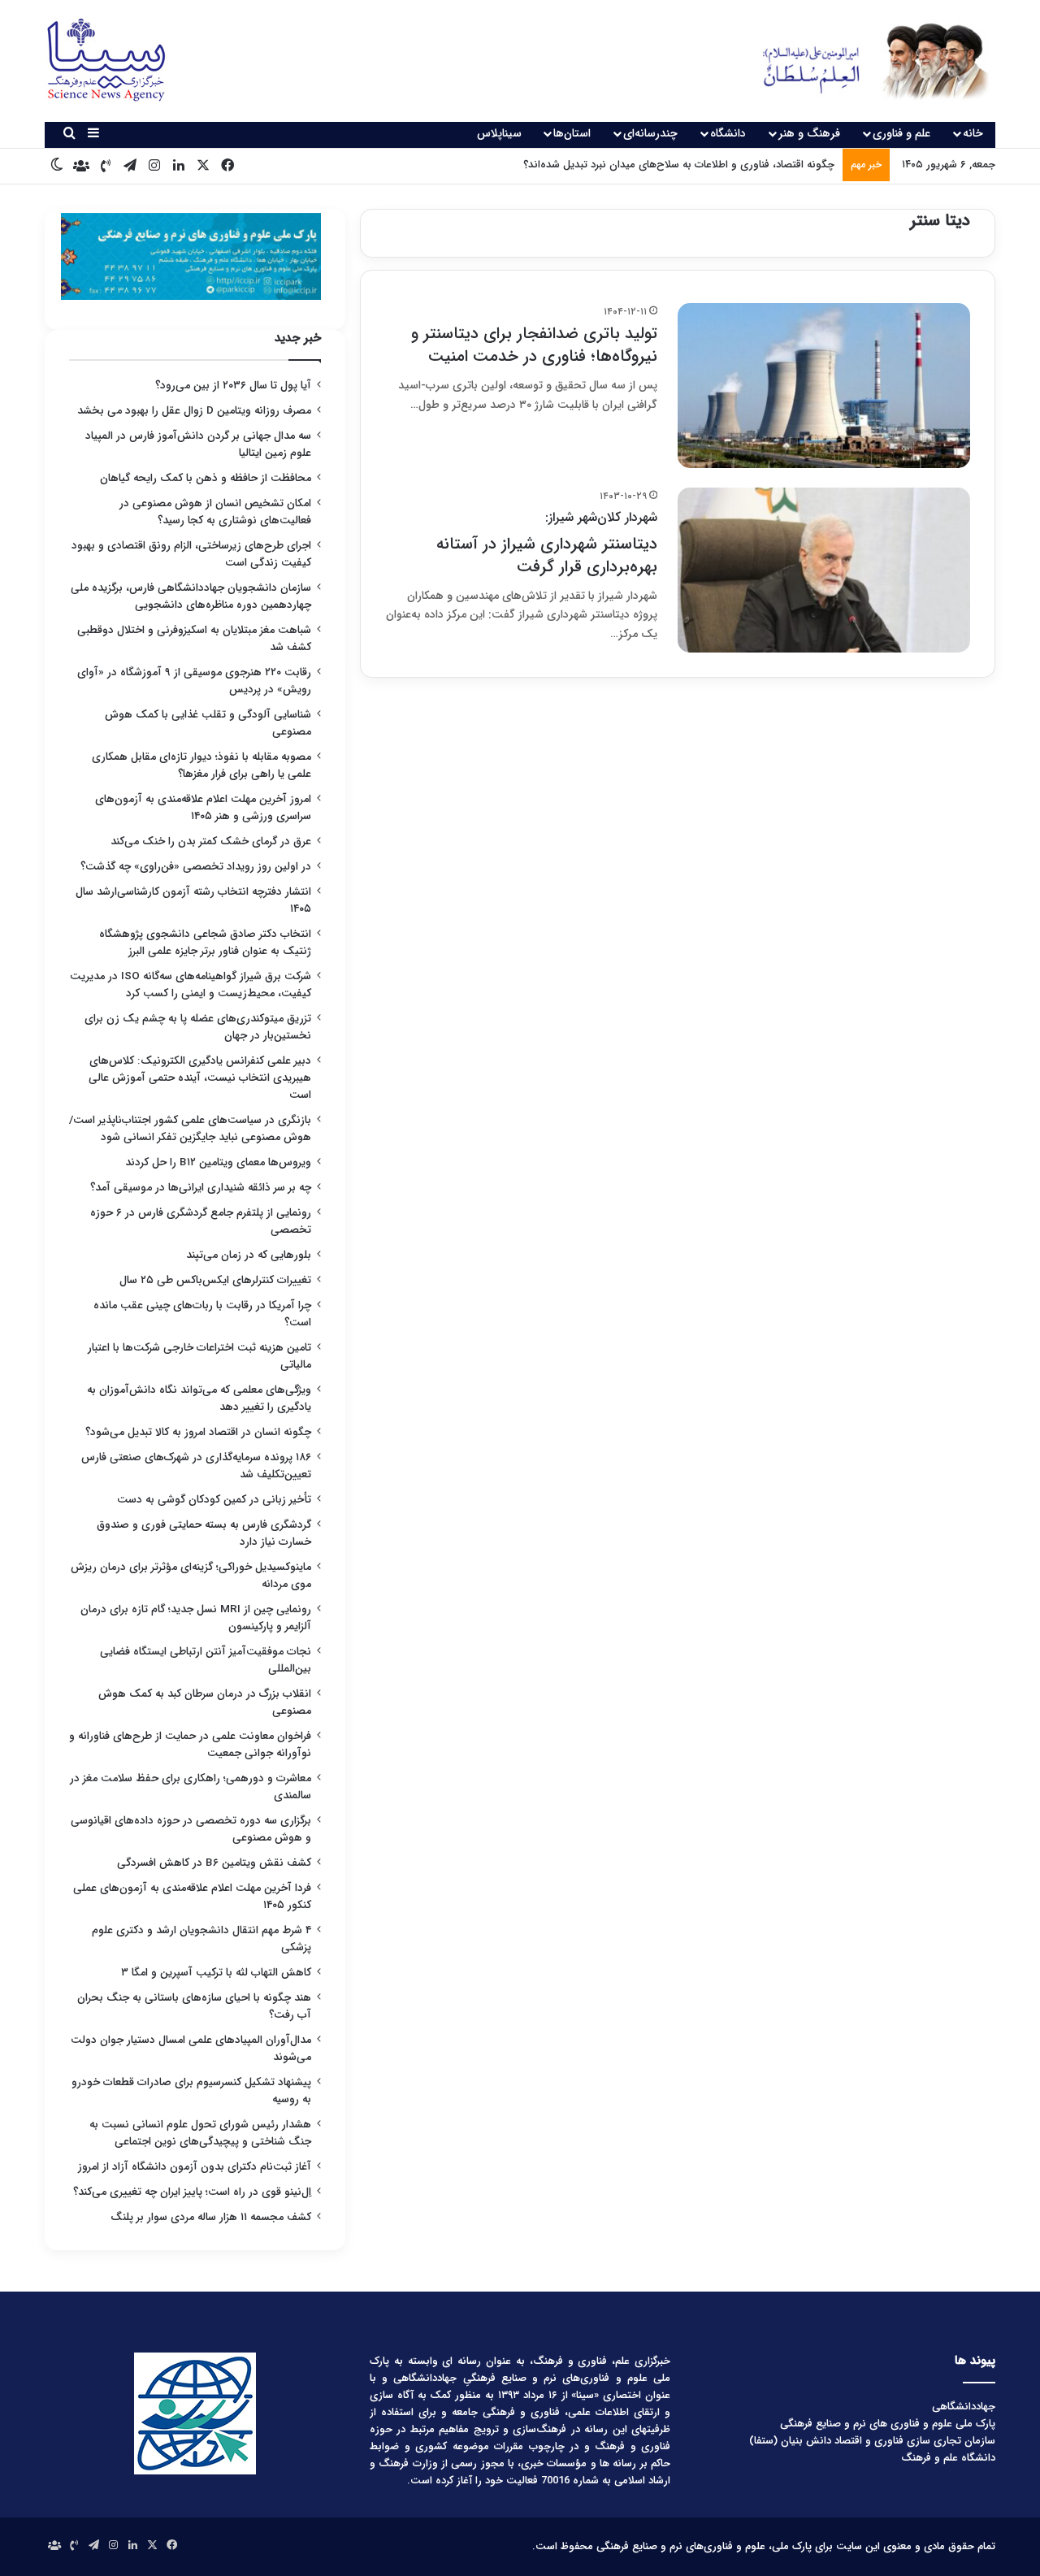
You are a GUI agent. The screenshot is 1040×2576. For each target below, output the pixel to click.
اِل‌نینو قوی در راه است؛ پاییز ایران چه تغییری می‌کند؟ (192, 2192)
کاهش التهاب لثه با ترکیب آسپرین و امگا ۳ (216, 1973)
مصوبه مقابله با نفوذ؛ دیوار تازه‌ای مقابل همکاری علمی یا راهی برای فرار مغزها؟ (201, 765)
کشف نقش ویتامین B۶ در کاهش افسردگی (214, 1863)
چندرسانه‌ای (650, 133)
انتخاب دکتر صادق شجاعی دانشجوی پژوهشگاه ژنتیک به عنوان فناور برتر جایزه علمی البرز (205, 943)
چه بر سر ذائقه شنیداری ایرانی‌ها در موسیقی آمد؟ (201, 1188)
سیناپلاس (499, 133)
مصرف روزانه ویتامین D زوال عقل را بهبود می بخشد (194, 411)
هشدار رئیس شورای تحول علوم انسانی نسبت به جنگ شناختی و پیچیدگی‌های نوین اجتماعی (200, 2133)
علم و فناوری (901, 133)
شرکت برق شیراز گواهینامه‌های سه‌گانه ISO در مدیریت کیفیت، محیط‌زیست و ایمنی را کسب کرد (191, 985)
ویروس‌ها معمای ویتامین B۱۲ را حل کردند (218, 1162)
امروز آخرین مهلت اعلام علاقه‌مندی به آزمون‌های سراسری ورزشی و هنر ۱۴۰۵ (203, 808)
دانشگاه (728, 133)
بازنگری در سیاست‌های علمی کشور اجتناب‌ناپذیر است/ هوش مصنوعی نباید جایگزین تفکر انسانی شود (190, 1129)
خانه (973, 133)
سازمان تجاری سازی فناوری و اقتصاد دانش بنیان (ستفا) (872, 2441)
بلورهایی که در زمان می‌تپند (249, 1255)
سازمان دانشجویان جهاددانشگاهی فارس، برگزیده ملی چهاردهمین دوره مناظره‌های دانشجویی (191, 596)
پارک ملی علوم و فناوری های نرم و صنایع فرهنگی (888, 2424)
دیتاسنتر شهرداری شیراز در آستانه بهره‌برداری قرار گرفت (547, 543)
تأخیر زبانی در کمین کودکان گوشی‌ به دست (214, 1500)
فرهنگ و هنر (809, 133)
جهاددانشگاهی (964, 2407)
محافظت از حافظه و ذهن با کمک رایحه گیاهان (206, 478)
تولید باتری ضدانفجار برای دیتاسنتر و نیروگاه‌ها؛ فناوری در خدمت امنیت (534, 345)
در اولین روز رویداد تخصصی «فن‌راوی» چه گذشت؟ (196, 867)
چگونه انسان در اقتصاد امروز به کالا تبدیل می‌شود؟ (198, 1432)
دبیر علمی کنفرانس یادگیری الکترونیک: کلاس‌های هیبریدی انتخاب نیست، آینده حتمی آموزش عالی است (200, 1078)
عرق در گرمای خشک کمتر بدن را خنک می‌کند (211, 841)
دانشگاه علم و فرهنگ (948, 2458)
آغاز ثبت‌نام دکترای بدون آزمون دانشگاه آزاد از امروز (195, 2167)
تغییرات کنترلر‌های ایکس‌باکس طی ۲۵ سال (215, 1280)
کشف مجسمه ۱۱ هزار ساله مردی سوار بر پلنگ (211, 2217)
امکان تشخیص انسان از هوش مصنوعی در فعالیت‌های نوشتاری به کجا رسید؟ (215, 512)
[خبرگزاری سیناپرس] (863, 61)
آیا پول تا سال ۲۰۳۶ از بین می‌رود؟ (233, 386)
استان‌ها (572, 133)
